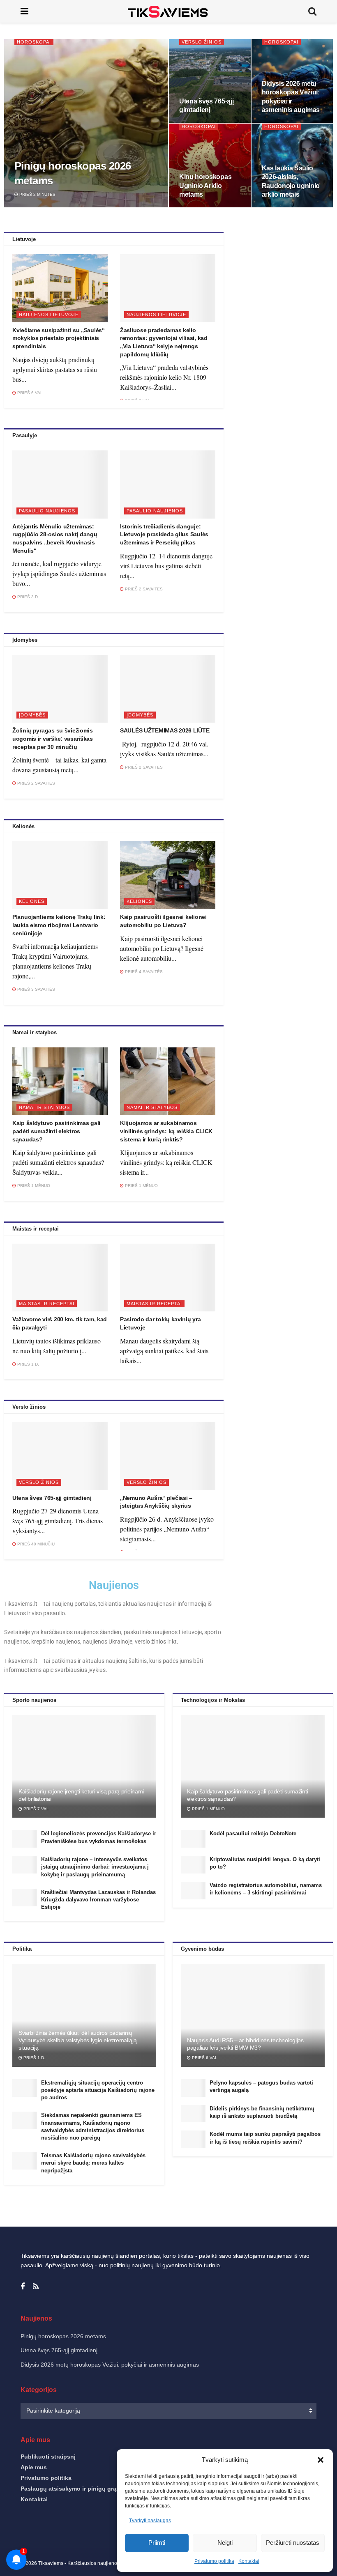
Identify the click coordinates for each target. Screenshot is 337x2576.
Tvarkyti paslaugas (150, 2521)
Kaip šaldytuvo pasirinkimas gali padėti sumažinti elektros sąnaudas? (56, 1131)
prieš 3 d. (28, 597)
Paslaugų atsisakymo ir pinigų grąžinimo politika (89, 2489)
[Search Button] (312, 11)
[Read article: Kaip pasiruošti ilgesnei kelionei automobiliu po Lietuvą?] (168, 875)
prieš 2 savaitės (143, 589)
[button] (321, 2460)
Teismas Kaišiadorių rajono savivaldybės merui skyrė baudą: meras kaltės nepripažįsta (93, 2163)
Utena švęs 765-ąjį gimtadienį (52, 1498)
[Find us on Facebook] (23, 2287)
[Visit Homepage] (168, 11)
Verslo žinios (202, 42)
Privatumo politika (46, 2478)
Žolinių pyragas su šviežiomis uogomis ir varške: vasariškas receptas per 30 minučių (53, 738)
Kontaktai (34, 2499)
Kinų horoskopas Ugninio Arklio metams (205, 186)
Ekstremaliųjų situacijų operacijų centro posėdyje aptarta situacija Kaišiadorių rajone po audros (98, 2090)
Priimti (157, 2543)
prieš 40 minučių (35, 1544)
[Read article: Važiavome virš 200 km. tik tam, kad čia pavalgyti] (60, 1278)
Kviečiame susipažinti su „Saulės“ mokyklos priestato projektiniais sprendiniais (59, 338)
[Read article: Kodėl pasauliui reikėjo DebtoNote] (193, 1839)
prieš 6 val (29, 393)
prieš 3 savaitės (36, 989)
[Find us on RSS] (36, 2287)
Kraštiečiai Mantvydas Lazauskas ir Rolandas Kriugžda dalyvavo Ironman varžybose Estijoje (98, 1900)
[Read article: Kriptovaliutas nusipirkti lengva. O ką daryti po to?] (193, 1865)
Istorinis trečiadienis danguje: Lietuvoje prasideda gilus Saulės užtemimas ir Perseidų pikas (164, 534)
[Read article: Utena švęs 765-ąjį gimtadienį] (60, 1456)
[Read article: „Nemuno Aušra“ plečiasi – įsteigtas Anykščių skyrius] (168, 1456)
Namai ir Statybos (44, 1107)
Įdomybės (32, 715)
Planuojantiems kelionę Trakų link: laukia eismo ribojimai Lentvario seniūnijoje (59, 925)
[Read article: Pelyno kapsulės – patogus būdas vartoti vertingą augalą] (193, 2088)
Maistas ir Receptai (47, 1304)
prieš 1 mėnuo (33, 1186)
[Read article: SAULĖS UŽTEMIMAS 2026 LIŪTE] (168, 689)
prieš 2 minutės (37, 194)
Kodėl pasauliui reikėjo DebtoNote (253, 1833)
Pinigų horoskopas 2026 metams (63, 2336)
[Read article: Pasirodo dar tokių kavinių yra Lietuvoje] (168, 1278)
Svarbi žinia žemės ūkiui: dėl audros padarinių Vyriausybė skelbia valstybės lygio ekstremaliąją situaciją (78, 2040)
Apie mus (34, 2467)
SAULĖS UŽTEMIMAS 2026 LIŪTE (165, 730)
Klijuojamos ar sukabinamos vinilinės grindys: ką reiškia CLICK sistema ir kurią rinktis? (166, 1131)
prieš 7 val (36, 1809)
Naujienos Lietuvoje (49, 315)
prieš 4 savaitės (143, 972)
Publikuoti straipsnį (48, 2457)
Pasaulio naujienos (47, 511)
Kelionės (32, 901)
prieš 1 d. (28, 1364)
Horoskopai (34, 42)
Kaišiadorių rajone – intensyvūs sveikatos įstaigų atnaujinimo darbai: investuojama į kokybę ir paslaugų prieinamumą (95, 1867)
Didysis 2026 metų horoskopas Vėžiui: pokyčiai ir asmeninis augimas (110, 2365)
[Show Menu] (24, 11)
